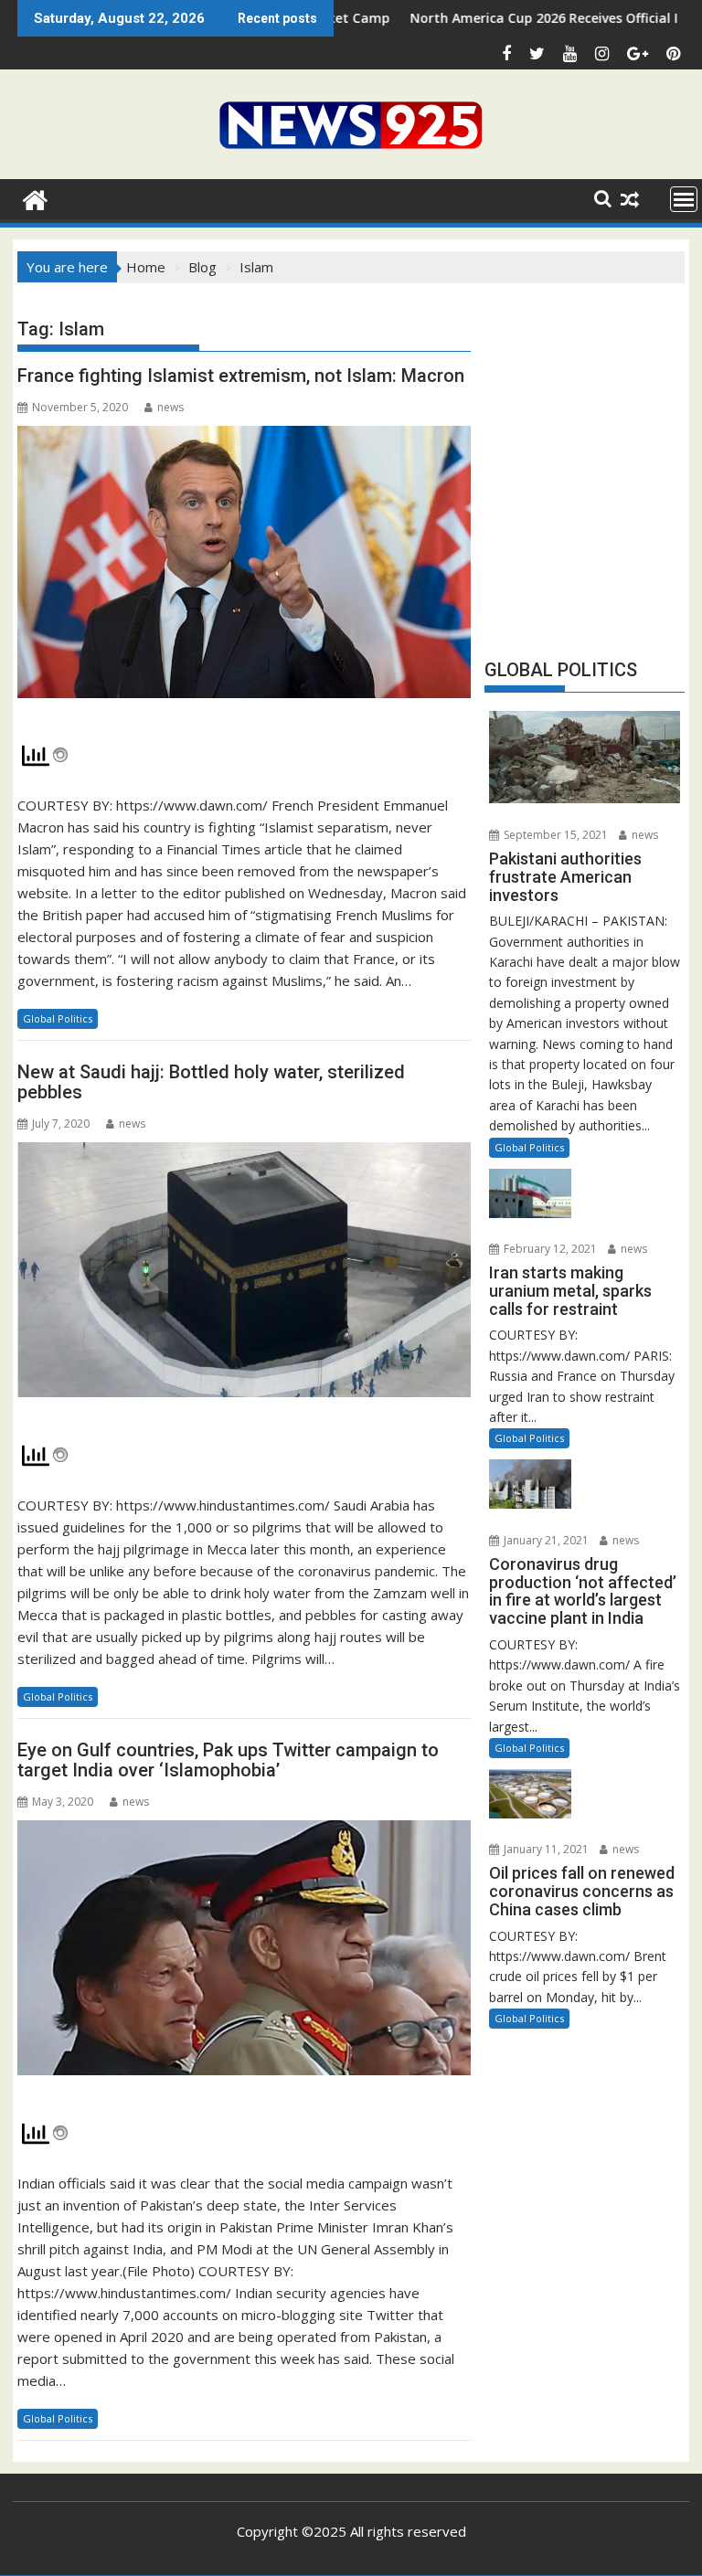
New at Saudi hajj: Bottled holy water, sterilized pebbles (211, 1082)
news (170, 407)
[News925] (35, 198)
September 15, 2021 (554, 835)
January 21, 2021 (545, 1540)
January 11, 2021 (545, 1849)
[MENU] (684, 199)
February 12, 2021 (549, 1249)
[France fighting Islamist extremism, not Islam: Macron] (244, 572)
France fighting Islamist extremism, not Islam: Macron (241, 376)
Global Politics (58, 1018)
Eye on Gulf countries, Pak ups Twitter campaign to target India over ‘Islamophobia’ (228, 1760)
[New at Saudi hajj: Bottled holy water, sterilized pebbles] (244, 1280)
